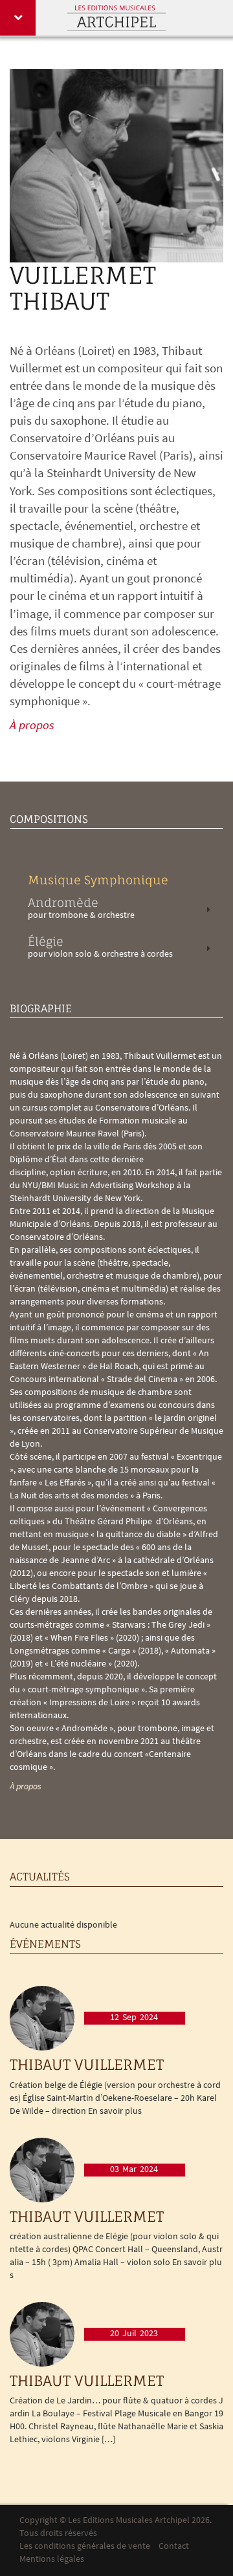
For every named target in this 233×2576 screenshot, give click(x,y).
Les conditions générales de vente (85, 2547)
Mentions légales (52, 2560)
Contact (174, 2547)
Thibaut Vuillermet (87, 2064)
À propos (32, 726)
